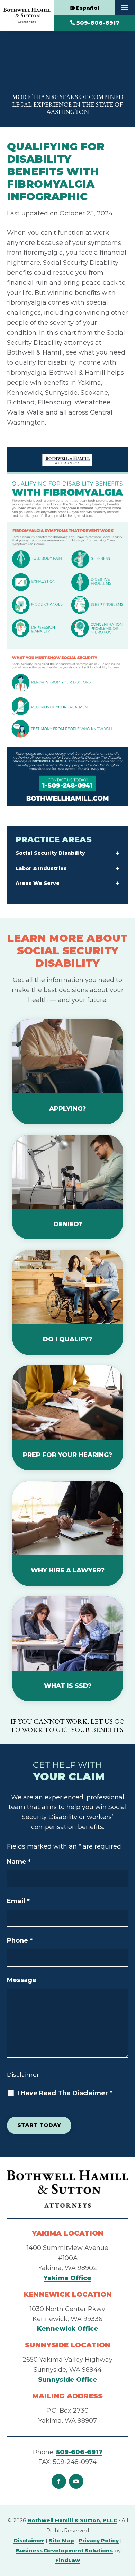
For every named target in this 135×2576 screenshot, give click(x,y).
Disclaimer (23, 2075)
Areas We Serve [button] (38, 883)
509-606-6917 (98, 23)
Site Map (61, 2540)
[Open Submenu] (118, 854)
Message (22, 1980)
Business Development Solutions (64, 2551)
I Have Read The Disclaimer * (65, 2093)
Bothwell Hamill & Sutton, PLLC (72, 2520)
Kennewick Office (68, 2329)
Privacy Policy (99, 2540)
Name (19, 1862)
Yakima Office (67, 2278)
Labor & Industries (41, 868)
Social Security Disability (50, 853)
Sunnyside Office (68, 2380)
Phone (20, 1940)
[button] (125, 8)
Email (18, 1901)
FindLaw (68, 2560)
